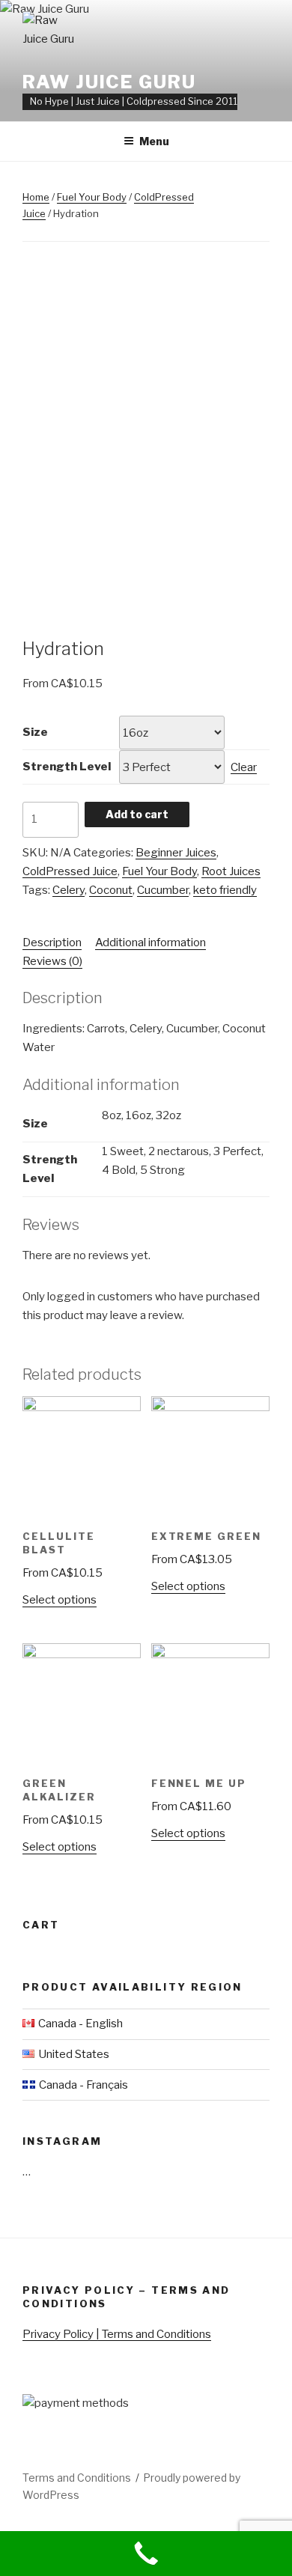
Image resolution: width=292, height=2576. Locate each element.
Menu (154, 141)
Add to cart (137, 814)
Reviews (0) (52, 961)
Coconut (111, 890)
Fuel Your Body (92, 197)
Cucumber (163, 890)
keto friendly (225, 890)
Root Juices (231, 871)
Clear (244, 767)
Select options (60, 1600)
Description (52, 943)
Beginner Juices (176, 853)
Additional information (150, 943)
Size (35, 732)
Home (36, 197)
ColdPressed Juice (70, 871)
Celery (69, 890)
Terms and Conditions (77, 2478)
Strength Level (67, 767)
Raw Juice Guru (109, 82)
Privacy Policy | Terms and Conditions (117, 2334)
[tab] (52, 943)
